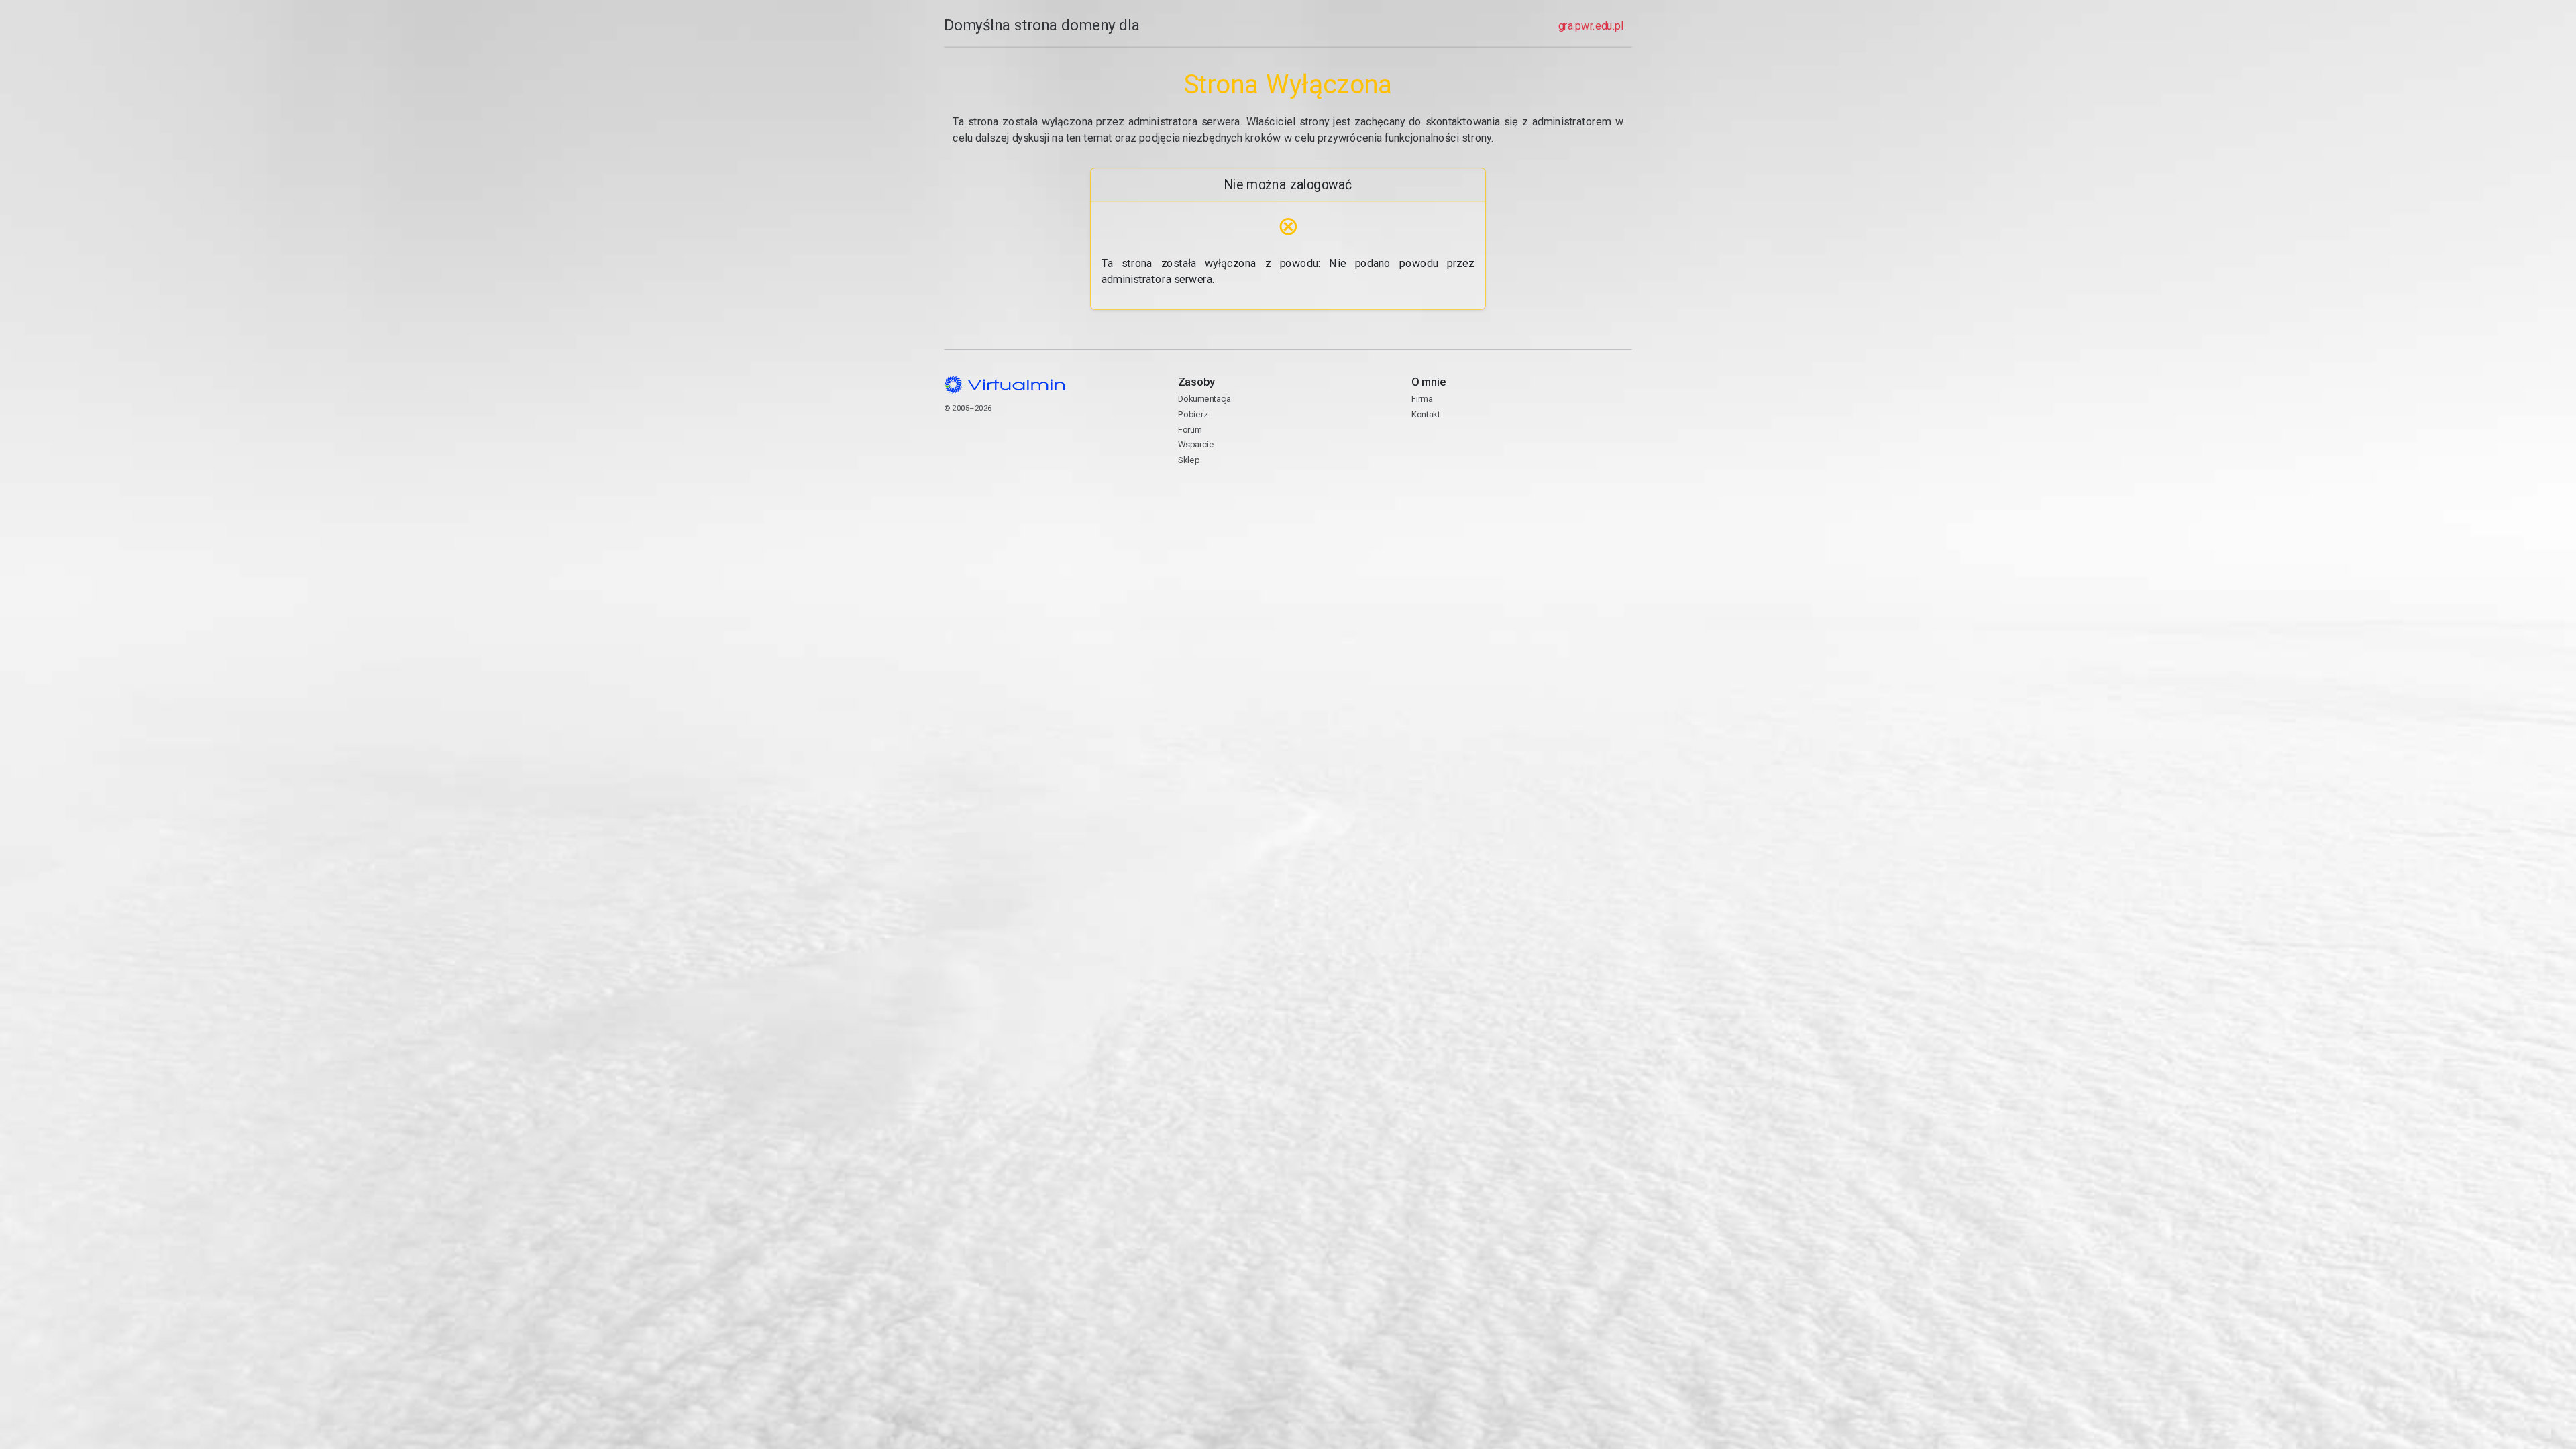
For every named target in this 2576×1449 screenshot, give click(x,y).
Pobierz (1193, 414)
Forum (1190, 430)
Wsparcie (1196, 444)
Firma (1422, 399)
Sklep (1189, 460)
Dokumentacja (1204, 399)
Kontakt (1463, 451)
